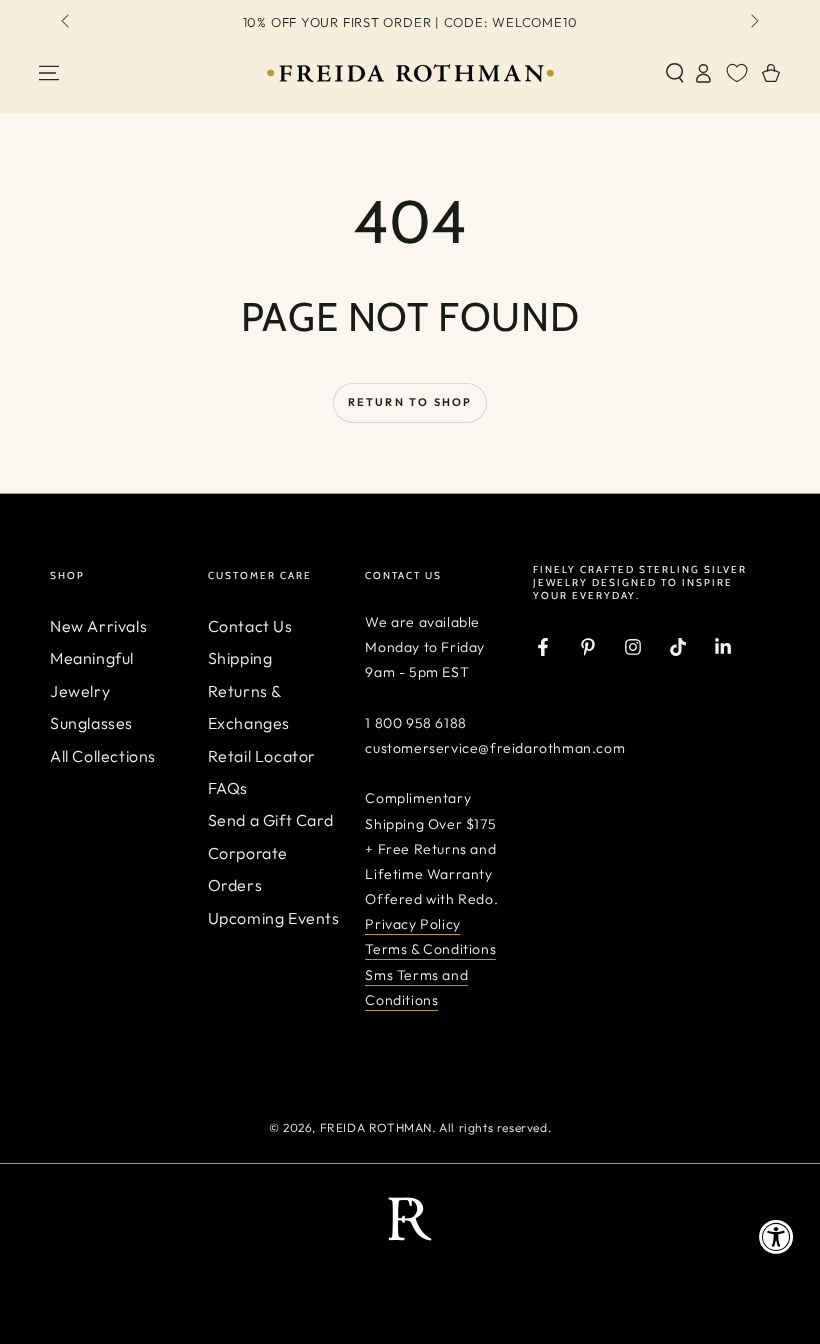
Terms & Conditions (430, 949)
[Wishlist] (737, 73)
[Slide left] (67, 23)
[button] (675, 73)
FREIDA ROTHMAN (376, 1127)
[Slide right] (753, 23)
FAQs (228, 788)
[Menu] (49, 73)
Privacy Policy (412, 924)
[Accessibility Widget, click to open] (776, 1236)
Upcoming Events (274, 918)
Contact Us (250, 626)
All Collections (103, 756)
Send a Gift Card (271, 820)
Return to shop (410, 402)
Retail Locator (262, 756)
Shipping (240, 658)
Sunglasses (91, 723)
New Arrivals (98, 626)
